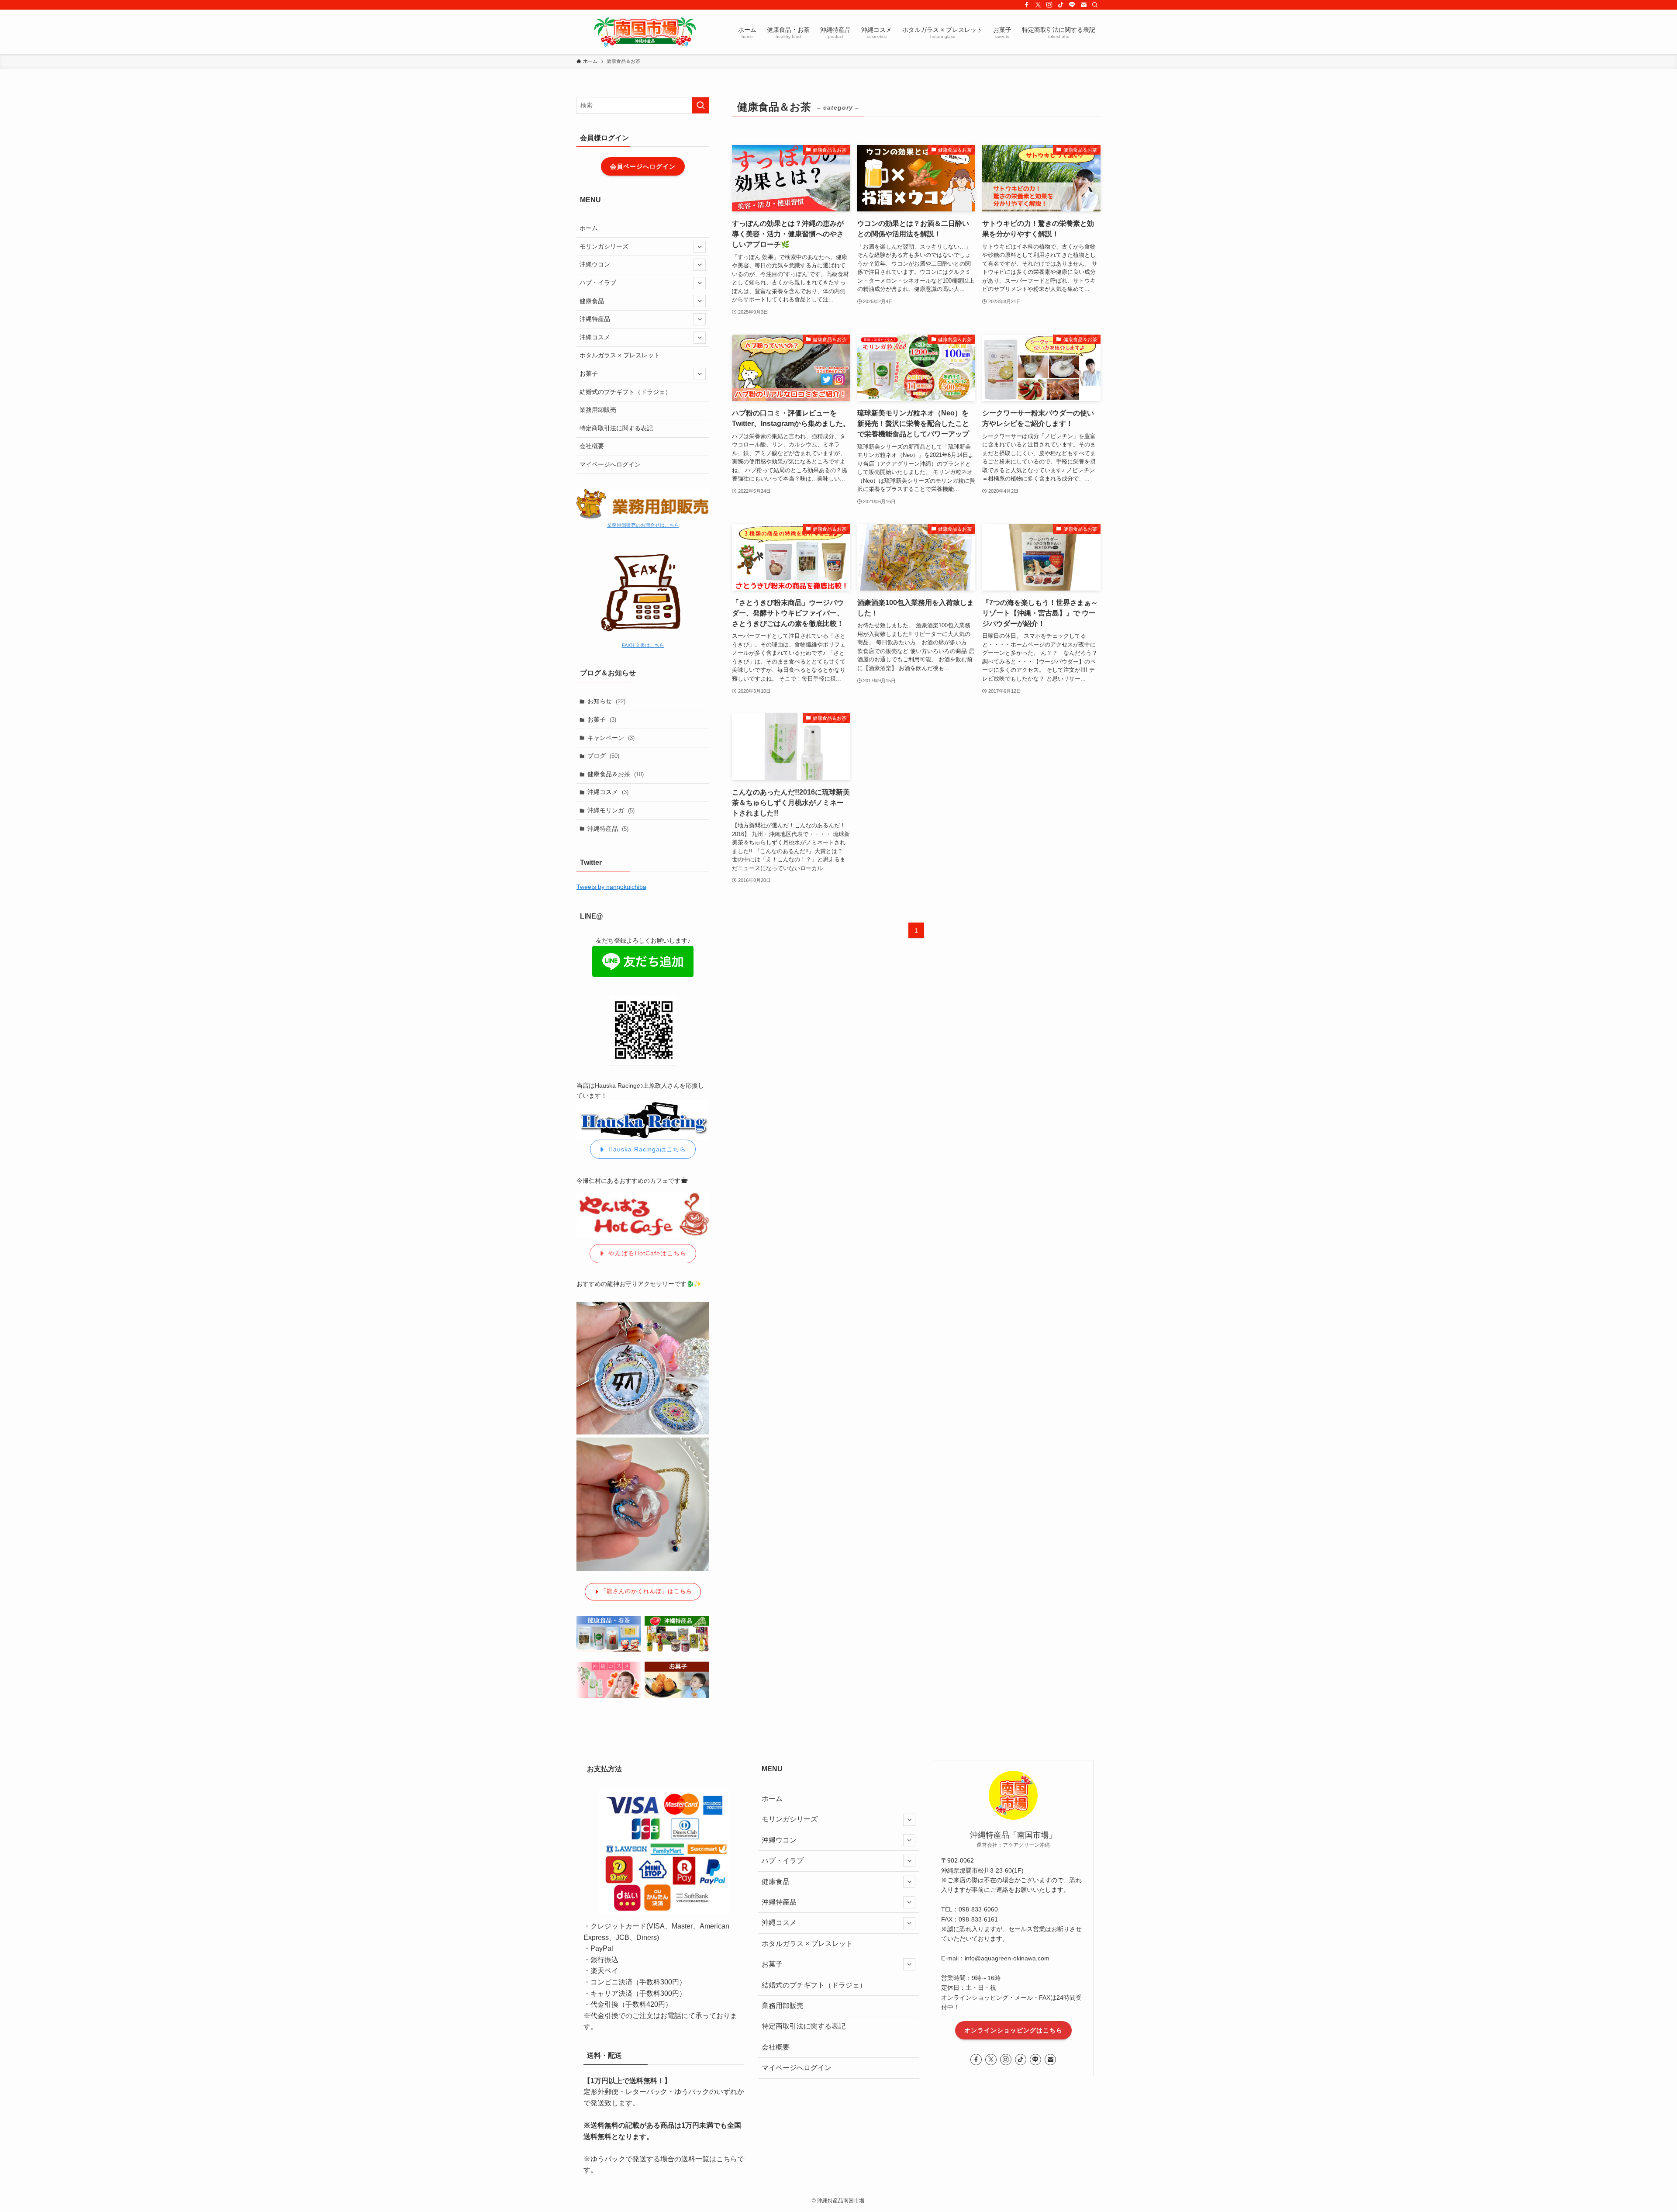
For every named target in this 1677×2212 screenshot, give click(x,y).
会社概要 (592, 446)
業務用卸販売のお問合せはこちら (643, 525)
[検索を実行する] (700, 105)
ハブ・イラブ (598, 283)
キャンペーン (611, 738)
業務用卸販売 (598, 410)
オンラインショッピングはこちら (1013, 2030)
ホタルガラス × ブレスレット (620, 355)
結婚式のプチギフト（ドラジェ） (625, 392)
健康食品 (592, 301)
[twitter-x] (1038, 5)
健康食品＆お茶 (616, 774)
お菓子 (589, 373)
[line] (1072, 5)
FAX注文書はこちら (643, 645)
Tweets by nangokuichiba (611, 887)
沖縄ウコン (595, 264)
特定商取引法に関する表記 (616, 428)
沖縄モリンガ (611, 810)
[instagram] (1049, 5)
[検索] (1095, 5)
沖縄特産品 (595, 319)
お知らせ (606, 701)
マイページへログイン (610, 464)
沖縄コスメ (595, 337)
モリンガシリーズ (604, 246)
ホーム (589, 228)
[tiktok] (1061, 5)
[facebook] (1027, 5)
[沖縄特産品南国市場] (644, 32)
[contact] (1083, 5)
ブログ (603, 756)
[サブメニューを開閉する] (700, 247)
